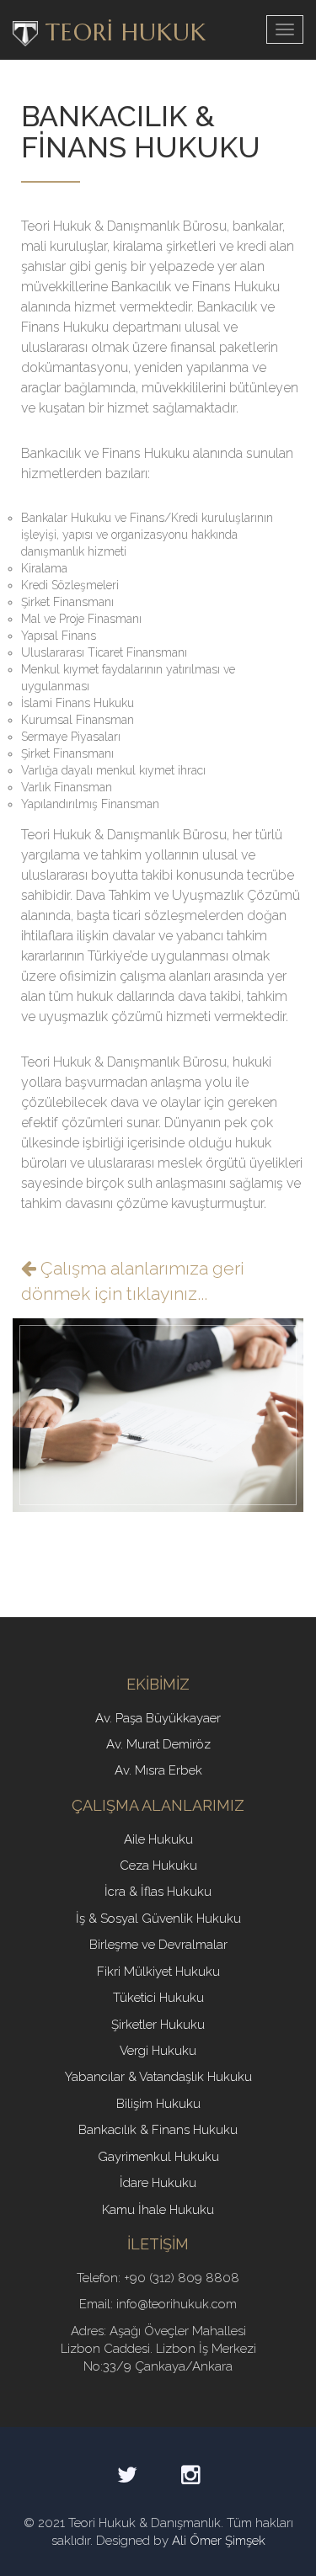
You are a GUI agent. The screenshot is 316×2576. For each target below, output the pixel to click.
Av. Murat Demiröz (158, 1744)
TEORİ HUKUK (122, 32)
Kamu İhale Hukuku (158, 2210)
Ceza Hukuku (158, 1865)
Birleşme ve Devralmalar (158, 1945)
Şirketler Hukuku (158, 2025)
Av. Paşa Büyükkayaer (158, 1718)
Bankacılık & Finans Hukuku (158, 2130)
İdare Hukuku (158, 2183)
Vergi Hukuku (158, 2051)
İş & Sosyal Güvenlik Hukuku (158, 1919)
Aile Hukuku (158, 1839)
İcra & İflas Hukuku (158, 1892)
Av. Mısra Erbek (158, 1770)
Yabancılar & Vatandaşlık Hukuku (158, 2077)
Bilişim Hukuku (158, 2104)
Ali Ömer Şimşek (219, 2541)
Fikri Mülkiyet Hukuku (158, 1972)
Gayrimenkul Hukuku (158, 2157)
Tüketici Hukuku (158, 1998)
